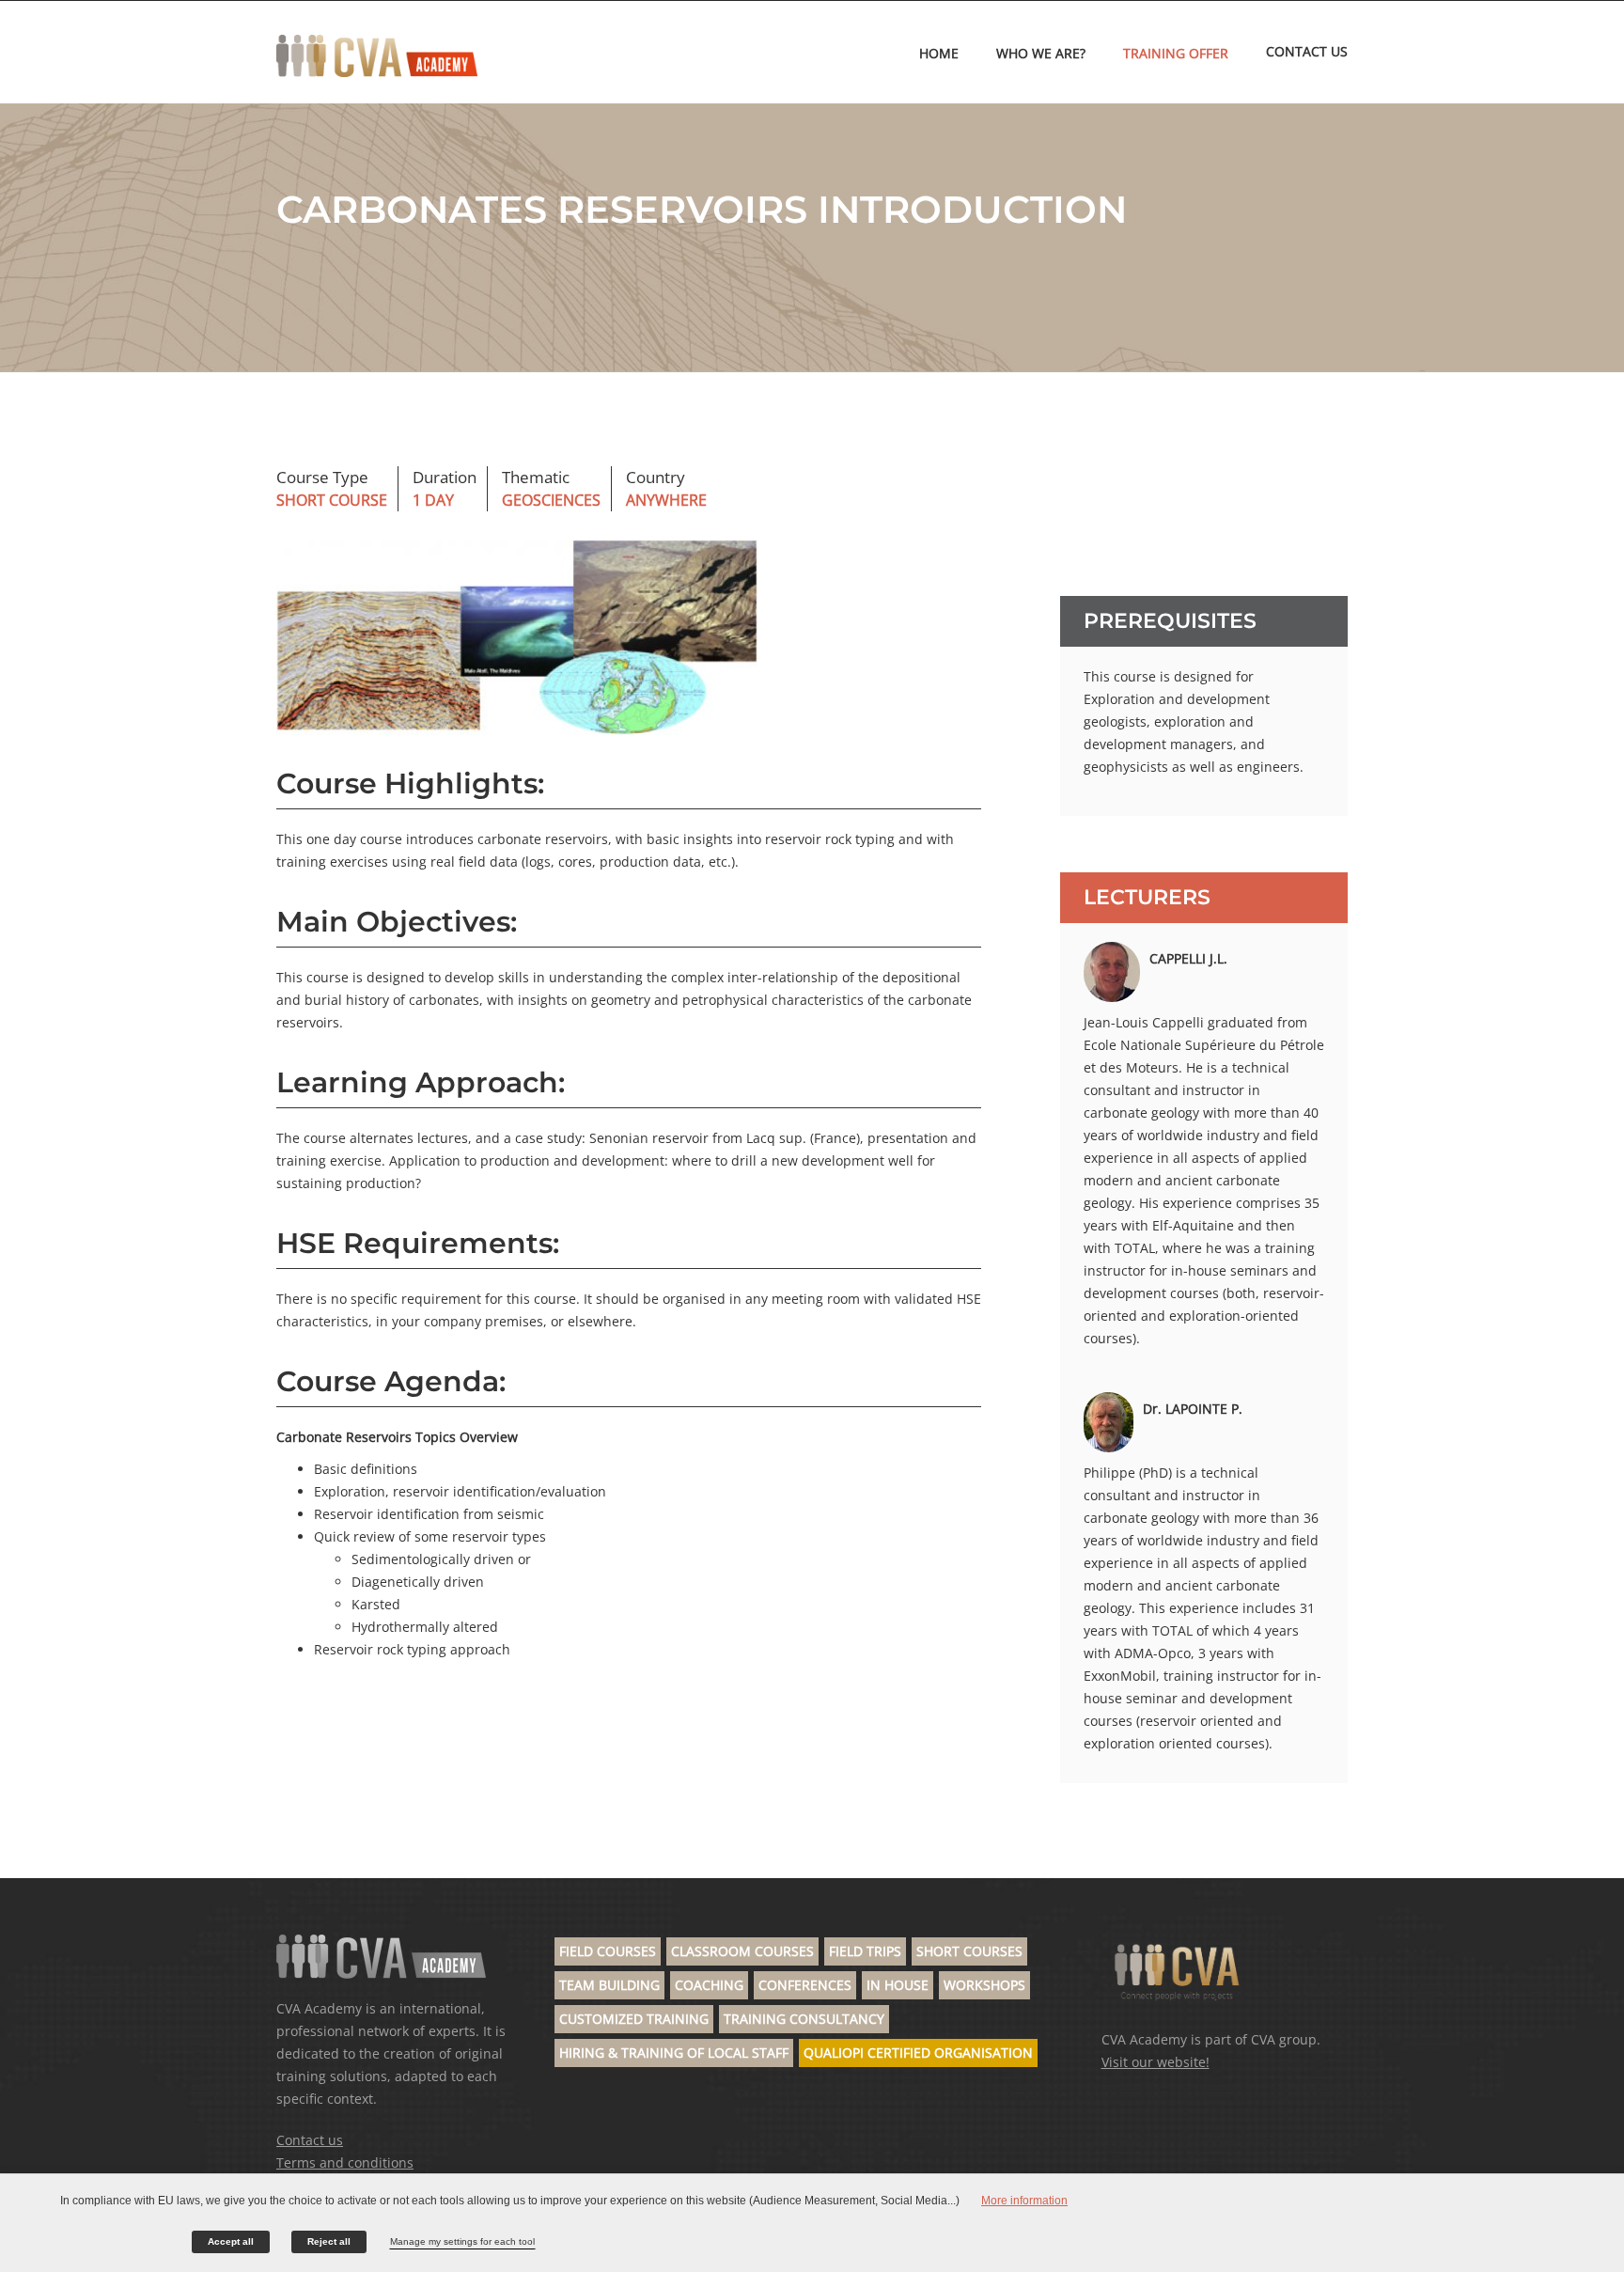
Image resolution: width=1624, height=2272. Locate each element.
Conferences (805, 1985)
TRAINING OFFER (1176, 53)
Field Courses (608, 1951)
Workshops (984, 1985)
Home (939, 53)
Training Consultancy (804, 2019)
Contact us (310, 2140)
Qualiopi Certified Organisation (918, 2053)
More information (1024, 2201)
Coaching (709, 1985)
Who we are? (1041, 53)
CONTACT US (1307, 51)
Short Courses (969, 1951)
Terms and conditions (345, 2162)
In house (898, 1985)
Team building (609, 1985)
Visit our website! (1156, 2062)
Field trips (865, 1951)
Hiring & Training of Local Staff (674, 2053)
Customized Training (634, 2019)
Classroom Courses (742, 1951)
